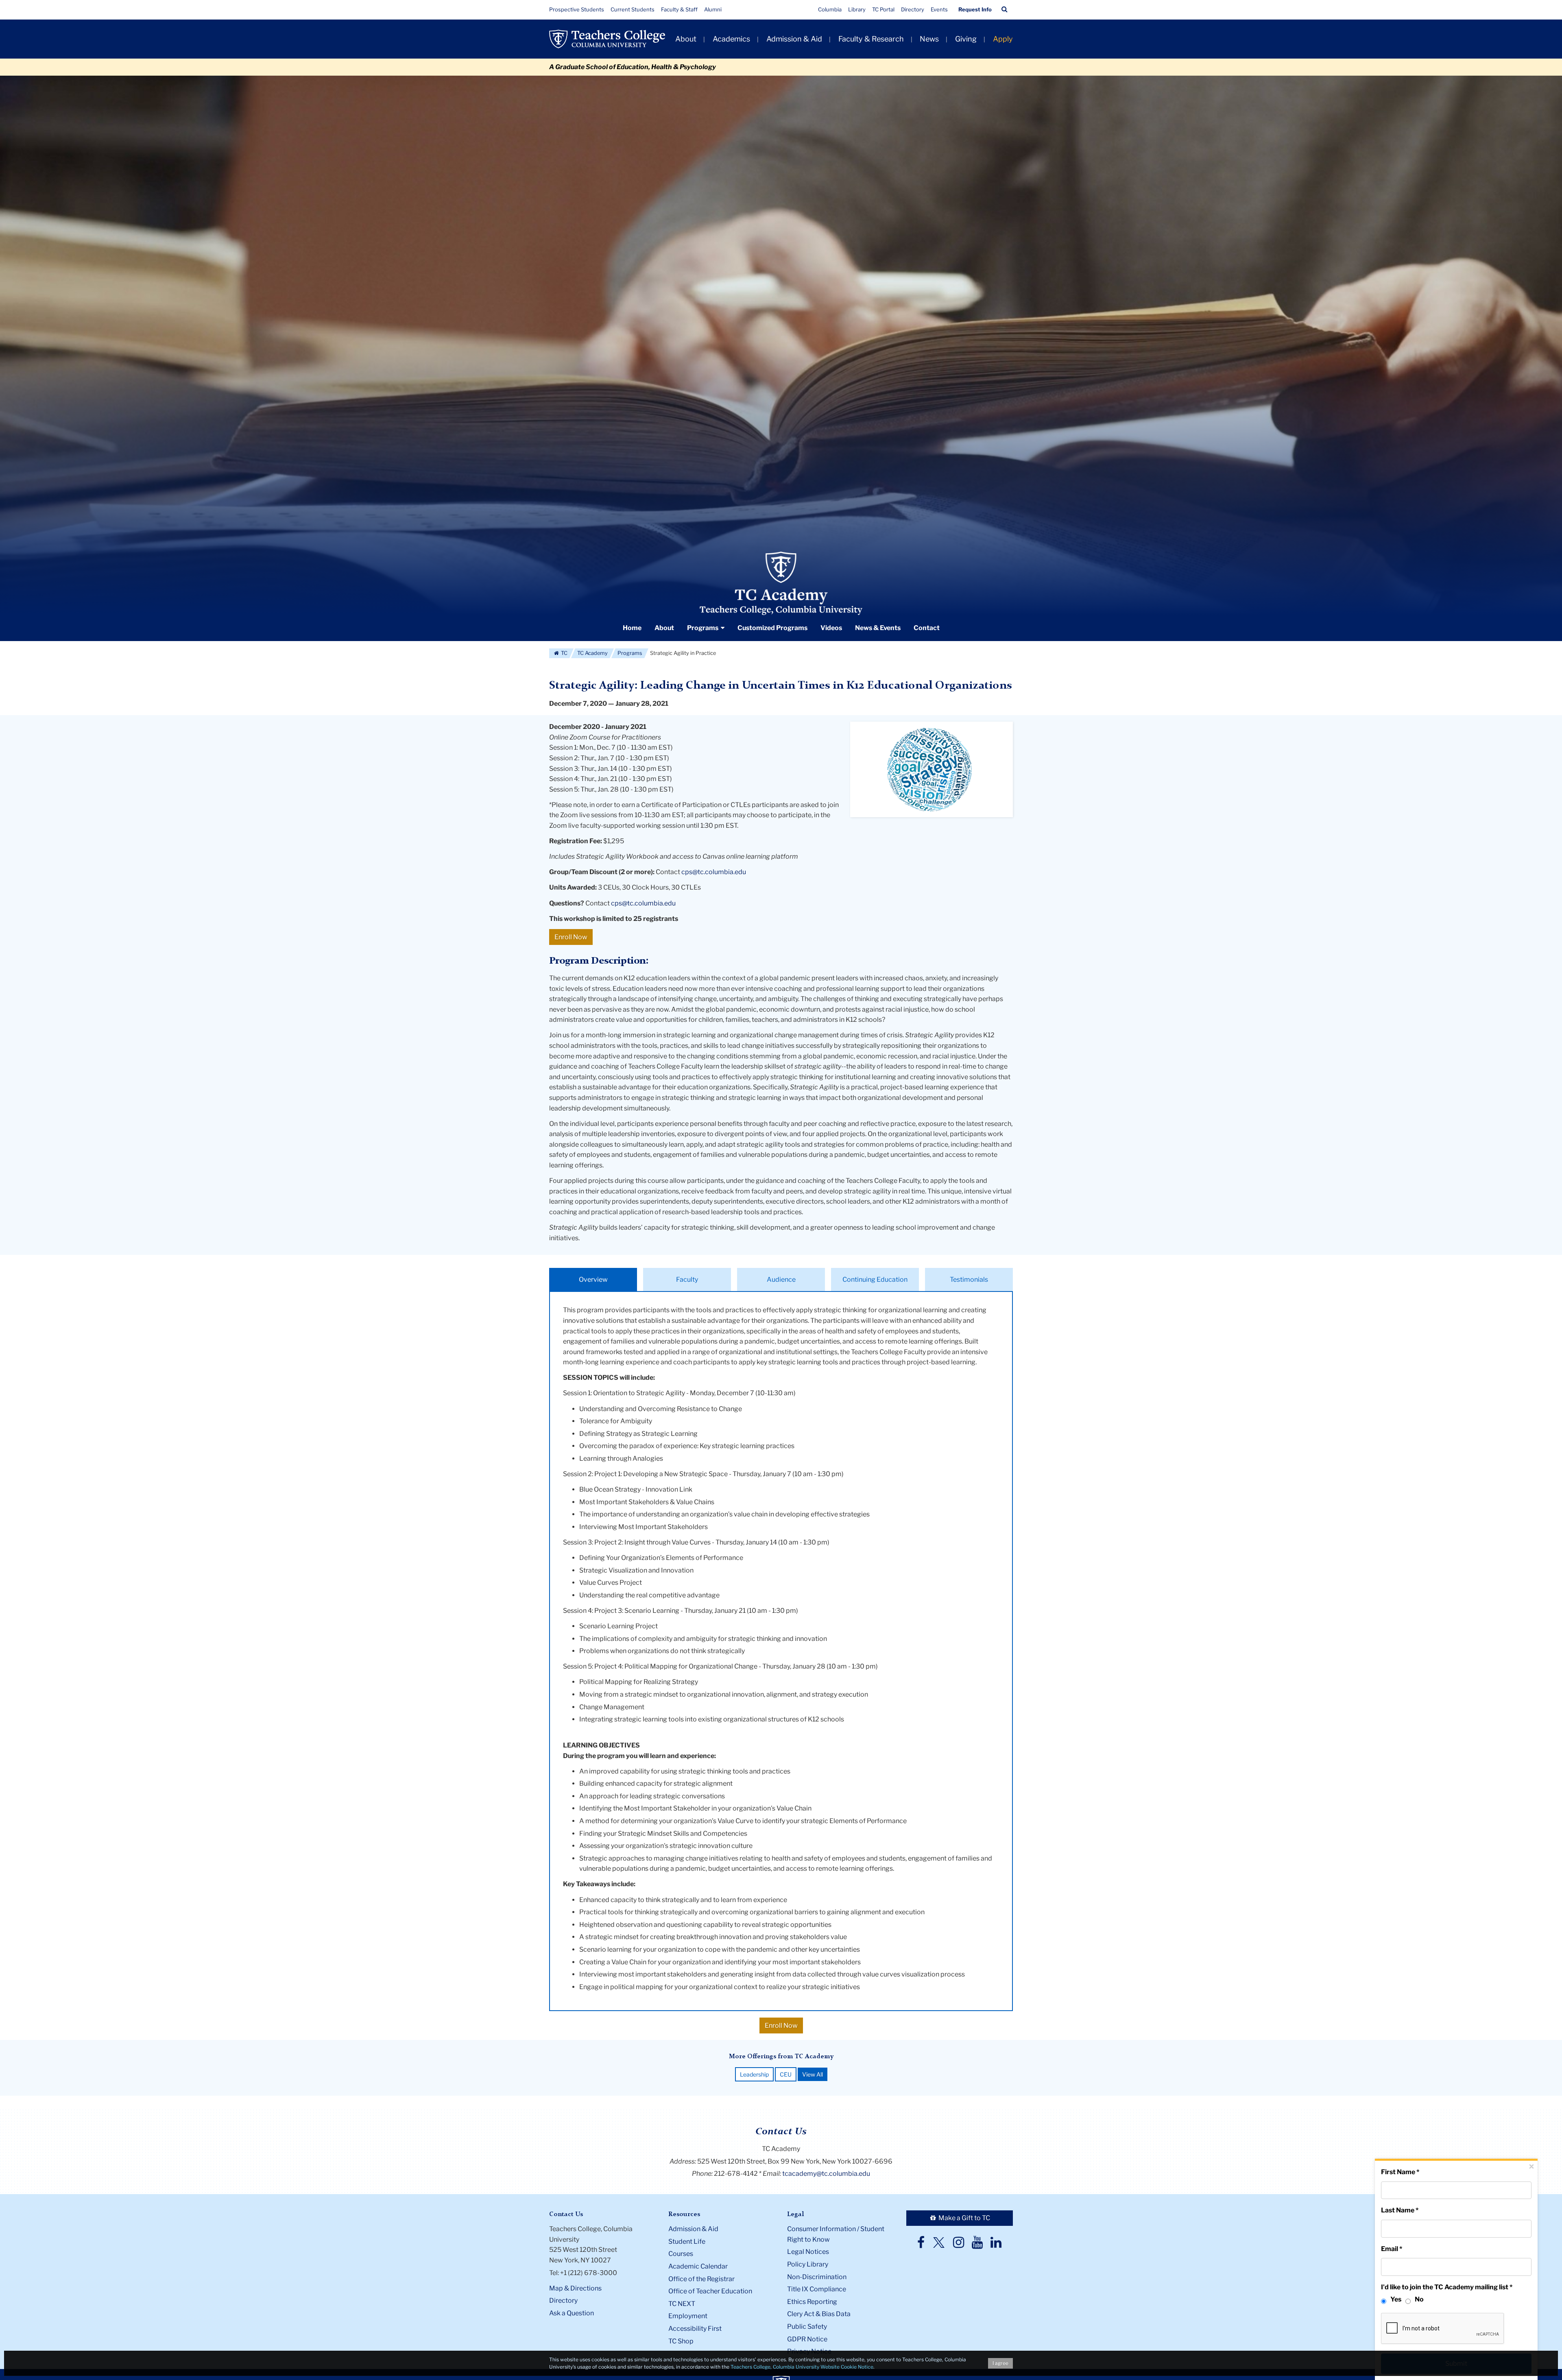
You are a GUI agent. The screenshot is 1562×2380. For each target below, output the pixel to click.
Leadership (754, 2074)
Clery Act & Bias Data (819, 2314)
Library (857, 9)
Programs (630, 653)
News (929, 39)
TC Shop (681, 2341)
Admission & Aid (794, 39)
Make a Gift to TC (964, 2218)
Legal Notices (808, 2252)
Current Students (633, 9)
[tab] (593, 1280)
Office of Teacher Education (710, 2291)
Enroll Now (571, 937)
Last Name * (1400, 2210)
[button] (1005, 9)
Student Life (687, 2241)
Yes (1396, 2299)
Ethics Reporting (812, 2302)
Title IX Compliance (817, 2289)
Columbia (830, 9)
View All (813, 2074)
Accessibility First (695, 2329)
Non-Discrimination (817, 2277)
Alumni (713, 9)
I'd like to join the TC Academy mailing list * (1447, 2287)
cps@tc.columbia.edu (714, 872)
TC (564, 653)
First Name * (1400, 2172)
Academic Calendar (698, 2266)
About (686, 39)
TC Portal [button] (883, 9)
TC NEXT (682, 2304)
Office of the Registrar (701, 2279)
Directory (913, 9)
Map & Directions (575, 2288)
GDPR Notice (807, 2339)
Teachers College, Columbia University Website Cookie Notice (802, 2367)
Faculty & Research (871, 39)
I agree (1000, 2363)
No (1419, 2299)
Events (939, 9)
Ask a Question (572, 2313)
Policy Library (808, 2264)
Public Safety (807, 2327)
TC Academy (592, 653)
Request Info (975, 9)
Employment (688, 2316)
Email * (1392, 2249)
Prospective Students (577, 9)
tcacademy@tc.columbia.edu (826, 2174)
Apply (1003, 39)
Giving (966, 39)
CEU (786, 2074)
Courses (681, 2254)
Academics (731, 39)
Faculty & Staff (679, 9)
